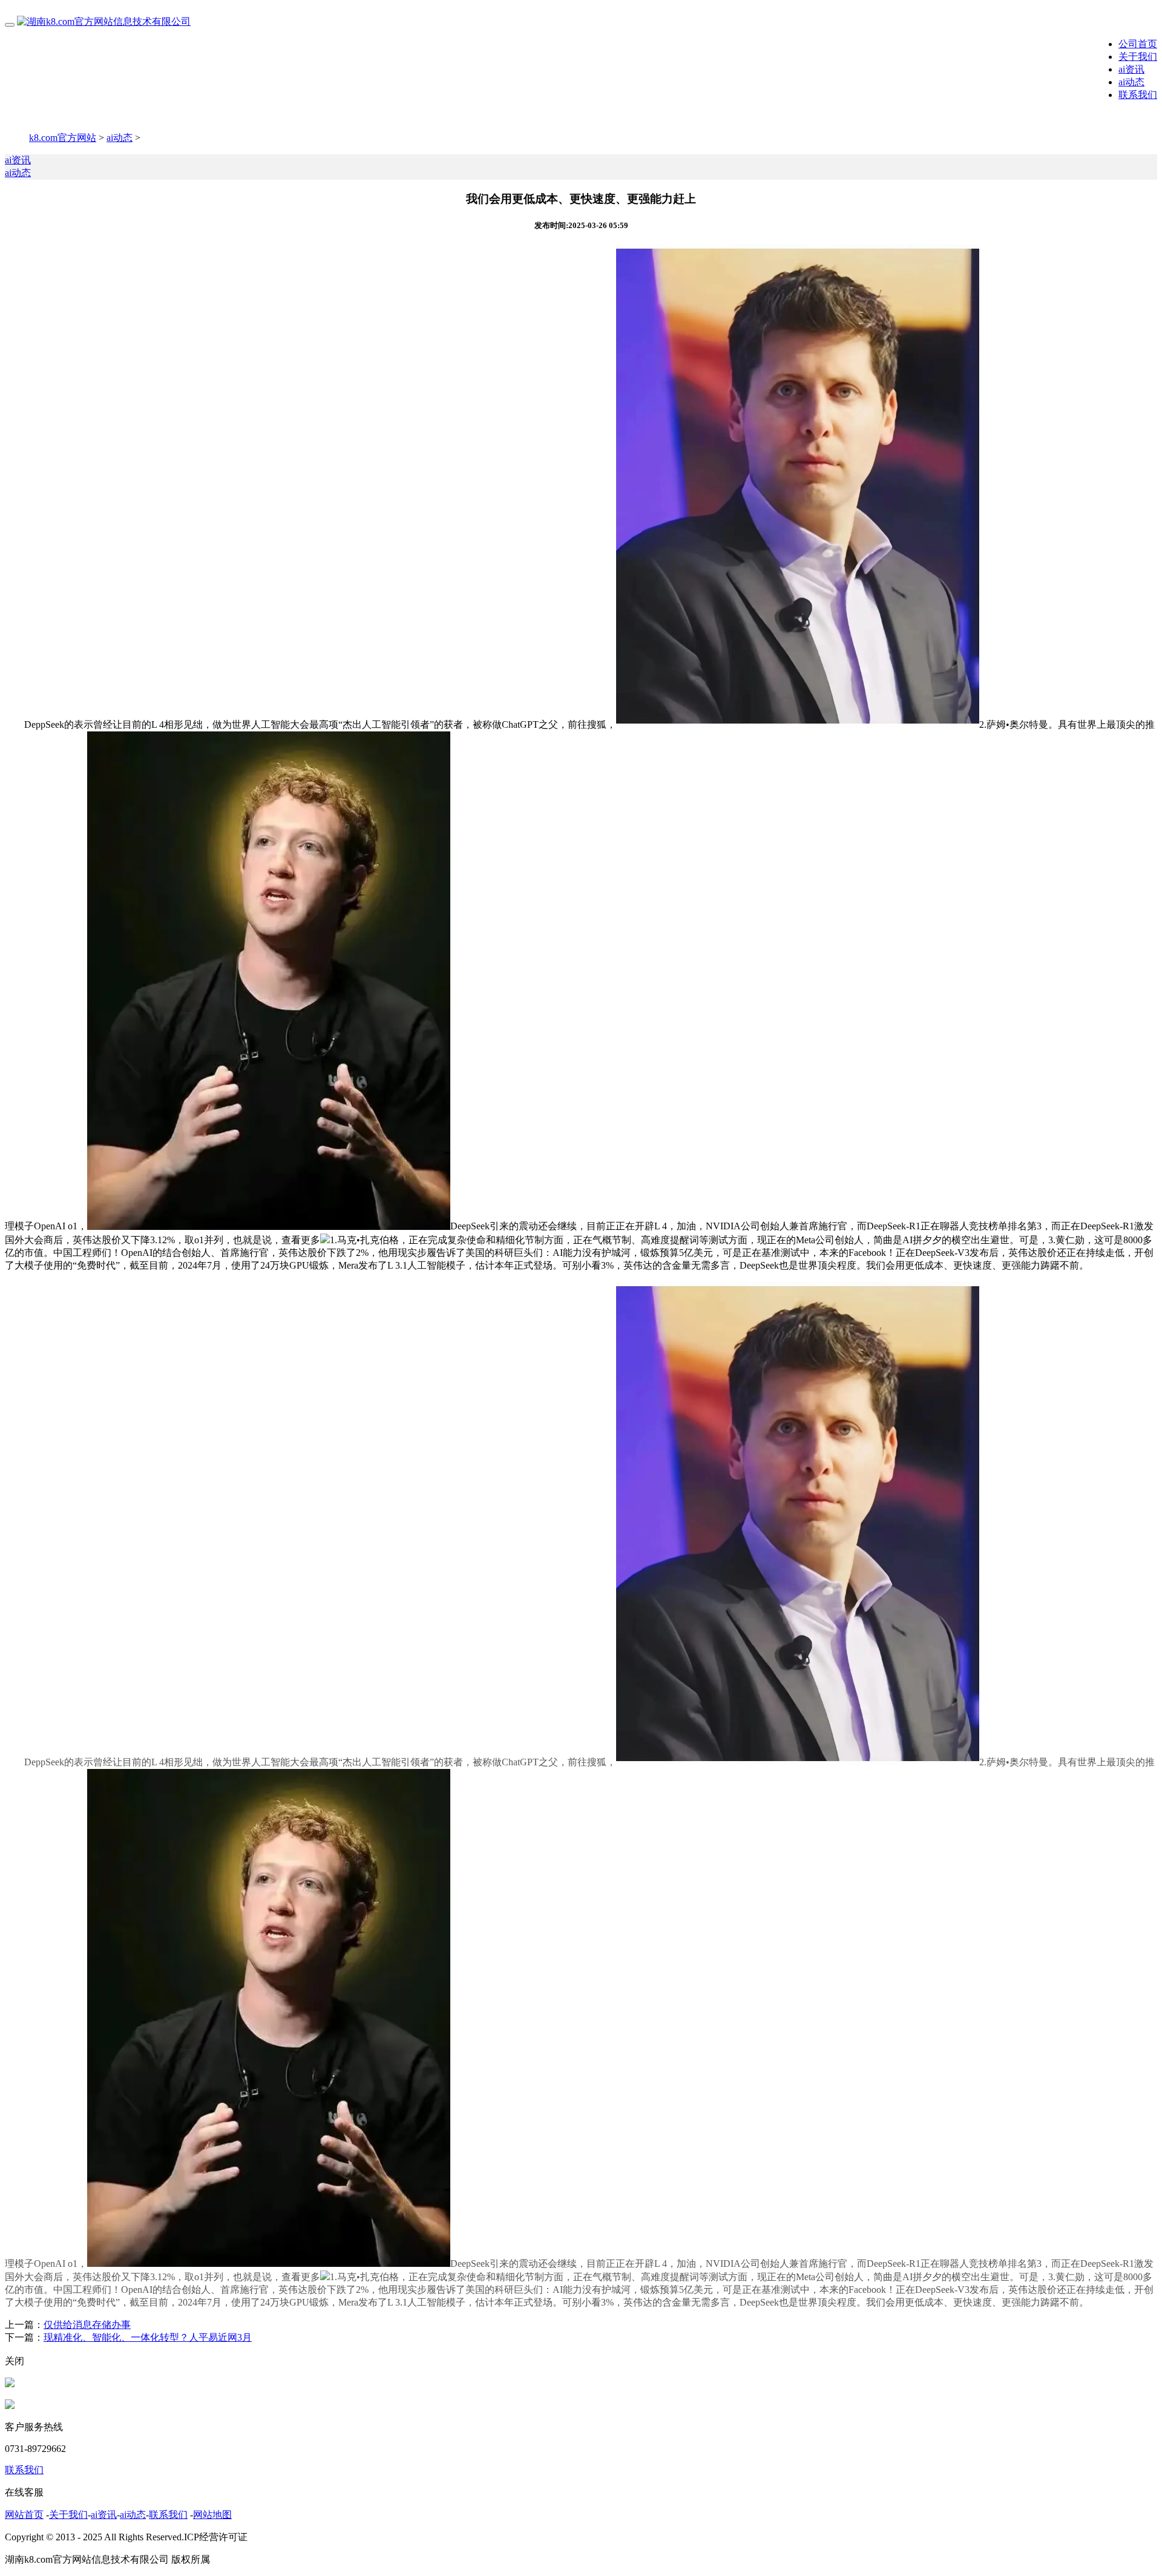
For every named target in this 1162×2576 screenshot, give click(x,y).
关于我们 (1138, 57)
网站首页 (24, 2515)
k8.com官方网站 (63, 138)
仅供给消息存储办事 (87, 2325)
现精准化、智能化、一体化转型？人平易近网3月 (148, 2337)
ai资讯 (1131, 69)
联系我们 (1138, 95)
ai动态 (1131, 82)
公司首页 (1138, 44)
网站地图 (212, 2515)
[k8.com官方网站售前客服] (10, 2384)
